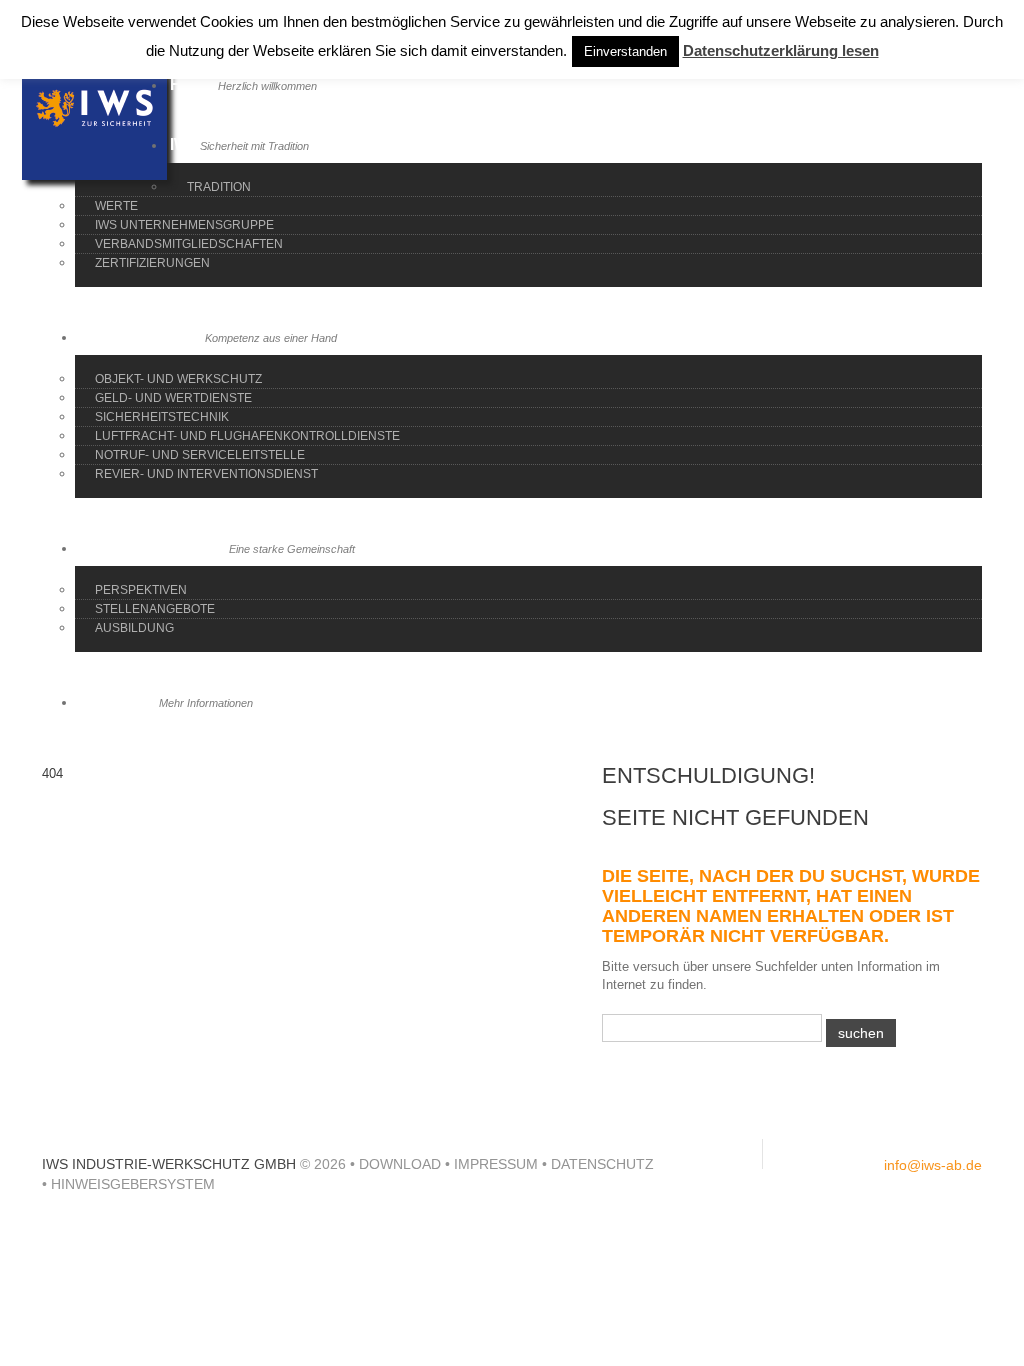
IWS (239, 144)
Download (400, 1164)
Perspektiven (141, 590)
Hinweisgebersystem (133, 1184)
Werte (116, 206)
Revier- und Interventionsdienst (206, 474)
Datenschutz (602, 1164)
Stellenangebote (155, 609)
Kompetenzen (208, 336)
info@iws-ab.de (933, 1165)
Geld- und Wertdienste (173, 398)
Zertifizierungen (152, 263)
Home (243, 84)
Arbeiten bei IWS (217, 547)
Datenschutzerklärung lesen (781, 50)
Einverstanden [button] (625, 51)
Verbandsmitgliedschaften (189, 244)
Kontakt (166, 701)
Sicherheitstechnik (162, 417)
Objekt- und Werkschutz (178, 379)
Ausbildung (134, 628)
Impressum (496, 1164)
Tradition (219, 187)
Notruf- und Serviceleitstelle (200, 455)
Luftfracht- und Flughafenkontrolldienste (247, 436)
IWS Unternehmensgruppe (184, 225)
